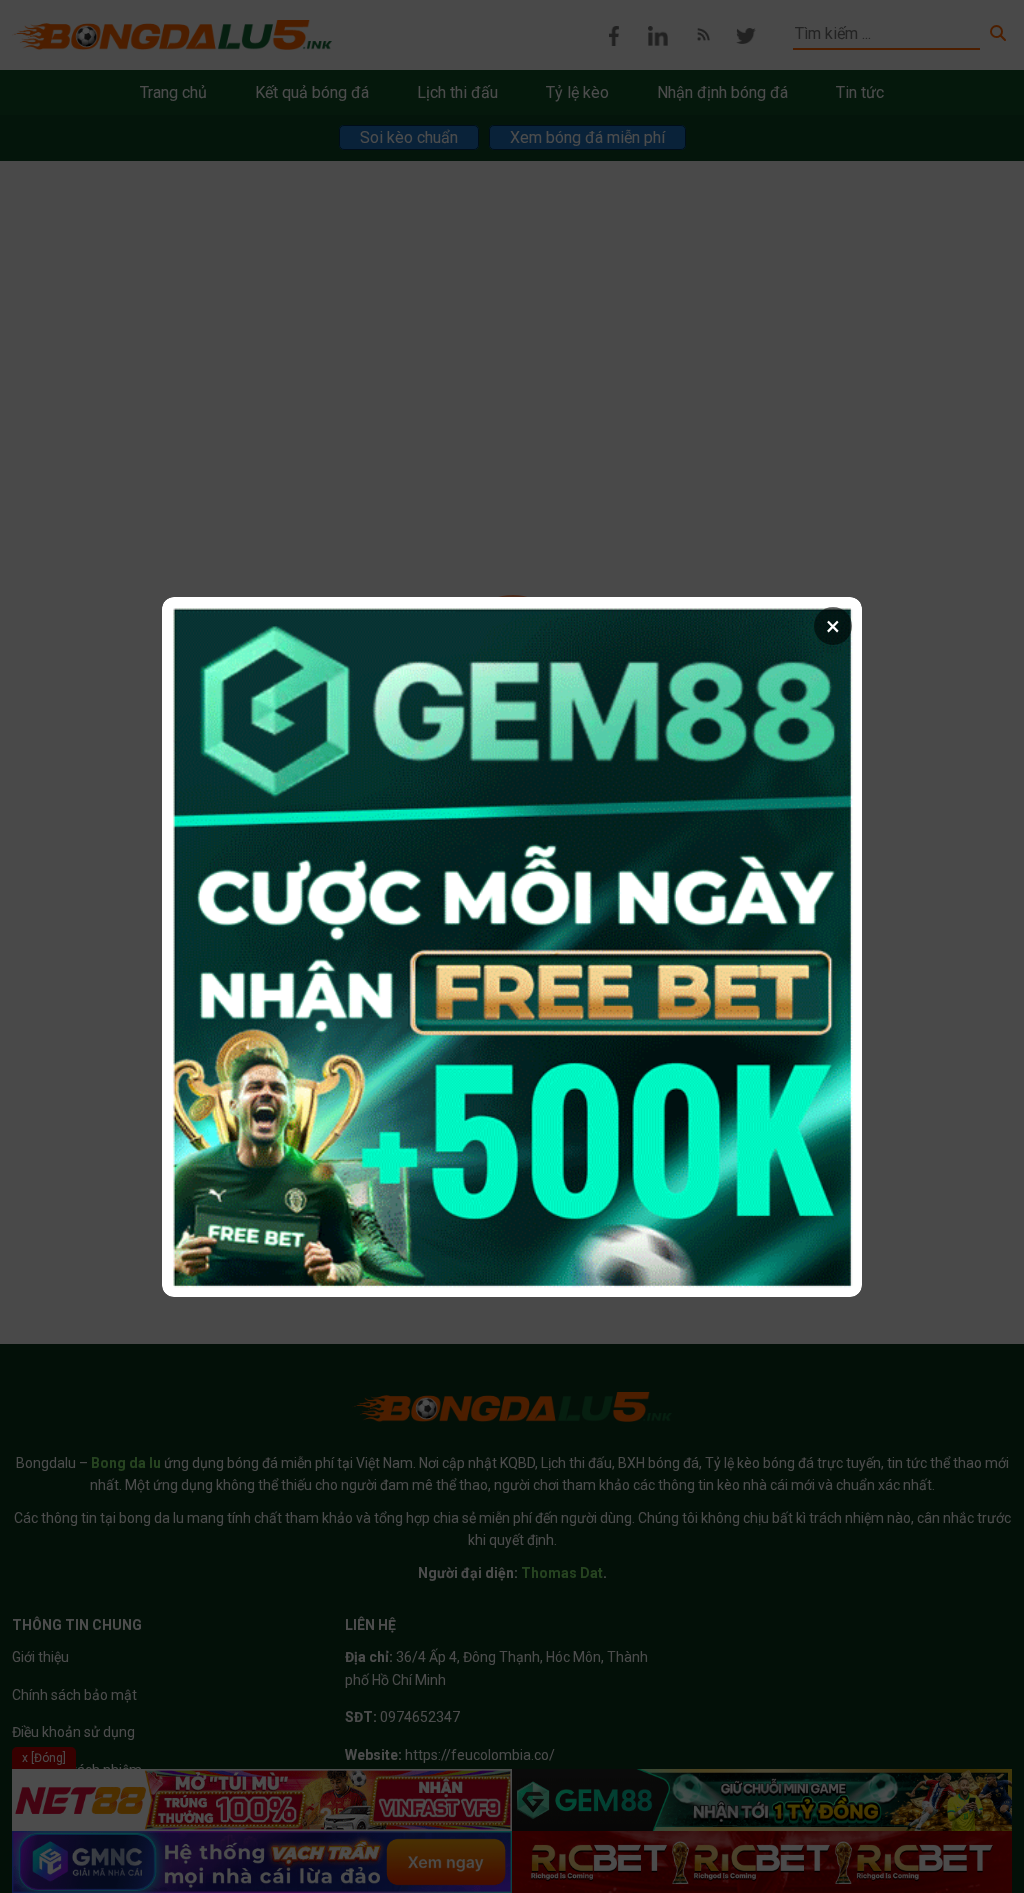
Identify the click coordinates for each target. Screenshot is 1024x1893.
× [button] (833, 626)
